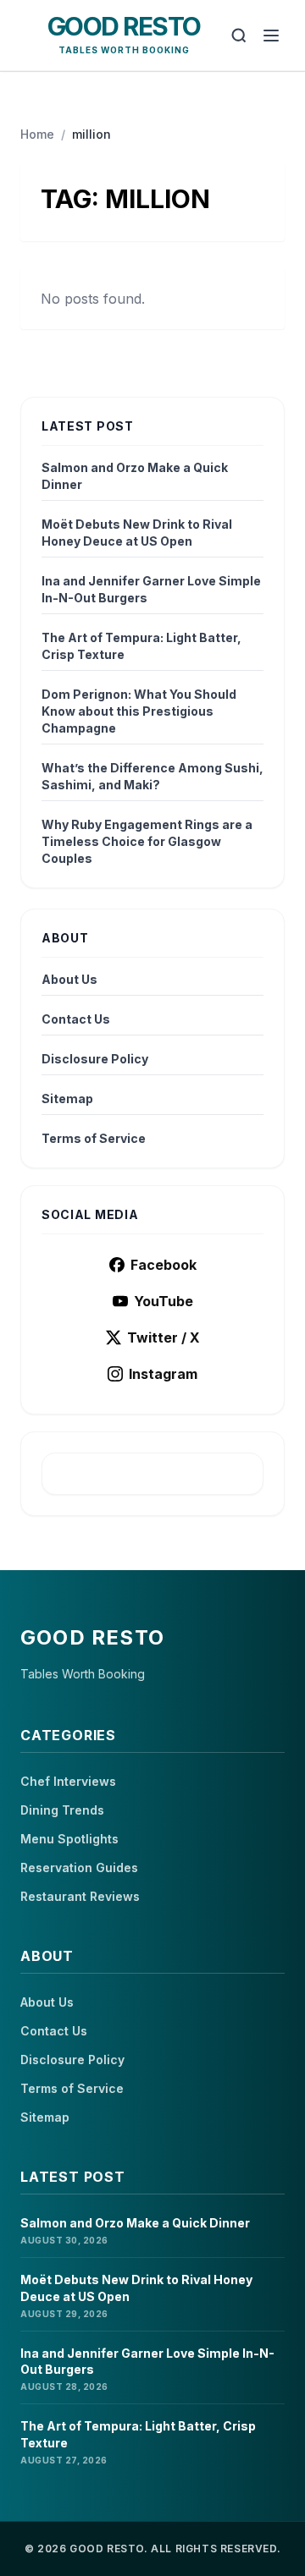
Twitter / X (164, 1337)
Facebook (164, 1265)
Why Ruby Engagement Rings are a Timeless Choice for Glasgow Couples (147, 841)
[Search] (239, 36)
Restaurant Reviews (80, 1896)
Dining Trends (62, 1810)
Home (37, 134)
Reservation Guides (79, 1867)
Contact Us (76, 1019)
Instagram (163, 1374)
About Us (69, 979)
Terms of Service (94, 1138)
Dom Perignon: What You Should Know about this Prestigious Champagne (139, 711)
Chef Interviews (68, 1781)
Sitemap (67, 1099)
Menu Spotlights (69, 1839)
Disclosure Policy (95, 1059)
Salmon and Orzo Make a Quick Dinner (135, 476)
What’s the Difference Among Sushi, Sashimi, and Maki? (152, 776)
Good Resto (124, 26)
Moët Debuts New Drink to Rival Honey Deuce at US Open (137, 533)
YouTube (164, 1301)
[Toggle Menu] (271, 36)
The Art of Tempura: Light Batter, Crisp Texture (141, 646)
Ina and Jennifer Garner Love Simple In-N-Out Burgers (151, 589)
